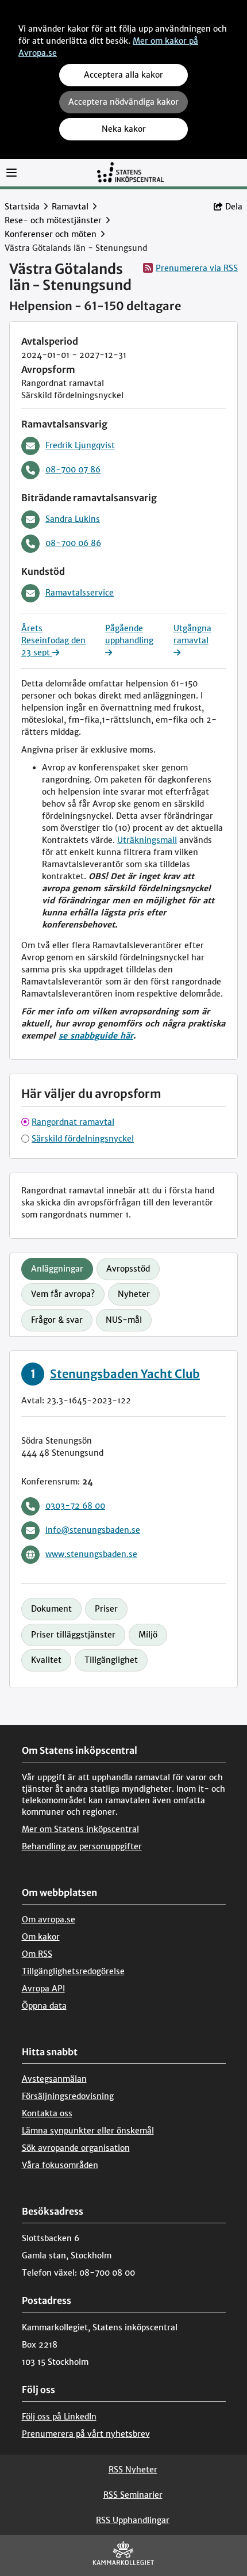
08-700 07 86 (73, 470)
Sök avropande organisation (76, 2148)
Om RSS (37, 1954)
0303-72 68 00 (75, 1506)
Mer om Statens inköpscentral (80, 1829)
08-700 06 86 (73, 543)
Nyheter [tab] (134, 1294)
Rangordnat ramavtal (73, 1122)
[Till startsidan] (130, 172)
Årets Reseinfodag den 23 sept (53, 640)
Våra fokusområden (60, 2165)
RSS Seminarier (133, 2495)
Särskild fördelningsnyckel (83, 1139)
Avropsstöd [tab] (128, 1269)
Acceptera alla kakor (123, 75)
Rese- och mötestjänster (53, 220)
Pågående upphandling (129, 634)
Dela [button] (234, 207)
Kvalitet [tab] (46, 1660)
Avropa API (43, 1989)
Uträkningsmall (147, 840)
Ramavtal (70, 207)
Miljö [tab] (148, 1635)
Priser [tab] (106, 1609)
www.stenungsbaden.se (91, 1554)
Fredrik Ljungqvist (80, 445)
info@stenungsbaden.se (93, 1530)
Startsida (22, 207)
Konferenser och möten (51, 234)
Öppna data (44, 2006)
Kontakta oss (47, 2113)
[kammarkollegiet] (123, 2556)
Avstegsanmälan (54, 2079)
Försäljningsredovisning (68, 2096)
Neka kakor (124, 129)
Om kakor (41, 1937)
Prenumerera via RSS (197, 268)
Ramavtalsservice (80, 593)
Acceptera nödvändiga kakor (123, 102)
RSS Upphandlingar (133, 2520)
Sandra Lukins (73, 519)
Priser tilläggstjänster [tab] (73, 1635)
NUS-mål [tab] (124, 1320)
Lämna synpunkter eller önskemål (88, 2131)
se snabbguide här (96, 1036)
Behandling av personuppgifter (82, 1846)
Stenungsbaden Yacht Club (125, 1374)
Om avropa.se (49, 1919)
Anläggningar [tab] (57, 1269)
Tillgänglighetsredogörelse (73, 1971)
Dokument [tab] (51, 1609)
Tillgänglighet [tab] (111, 1660)
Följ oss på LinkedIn (59, 2417)
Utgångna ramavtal (192, 634)
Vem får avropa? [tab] (63, 1294)
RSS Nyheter (133, 2470)
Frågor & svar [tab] (57, 1320)
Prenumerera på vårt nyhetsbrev (86, 2434)
